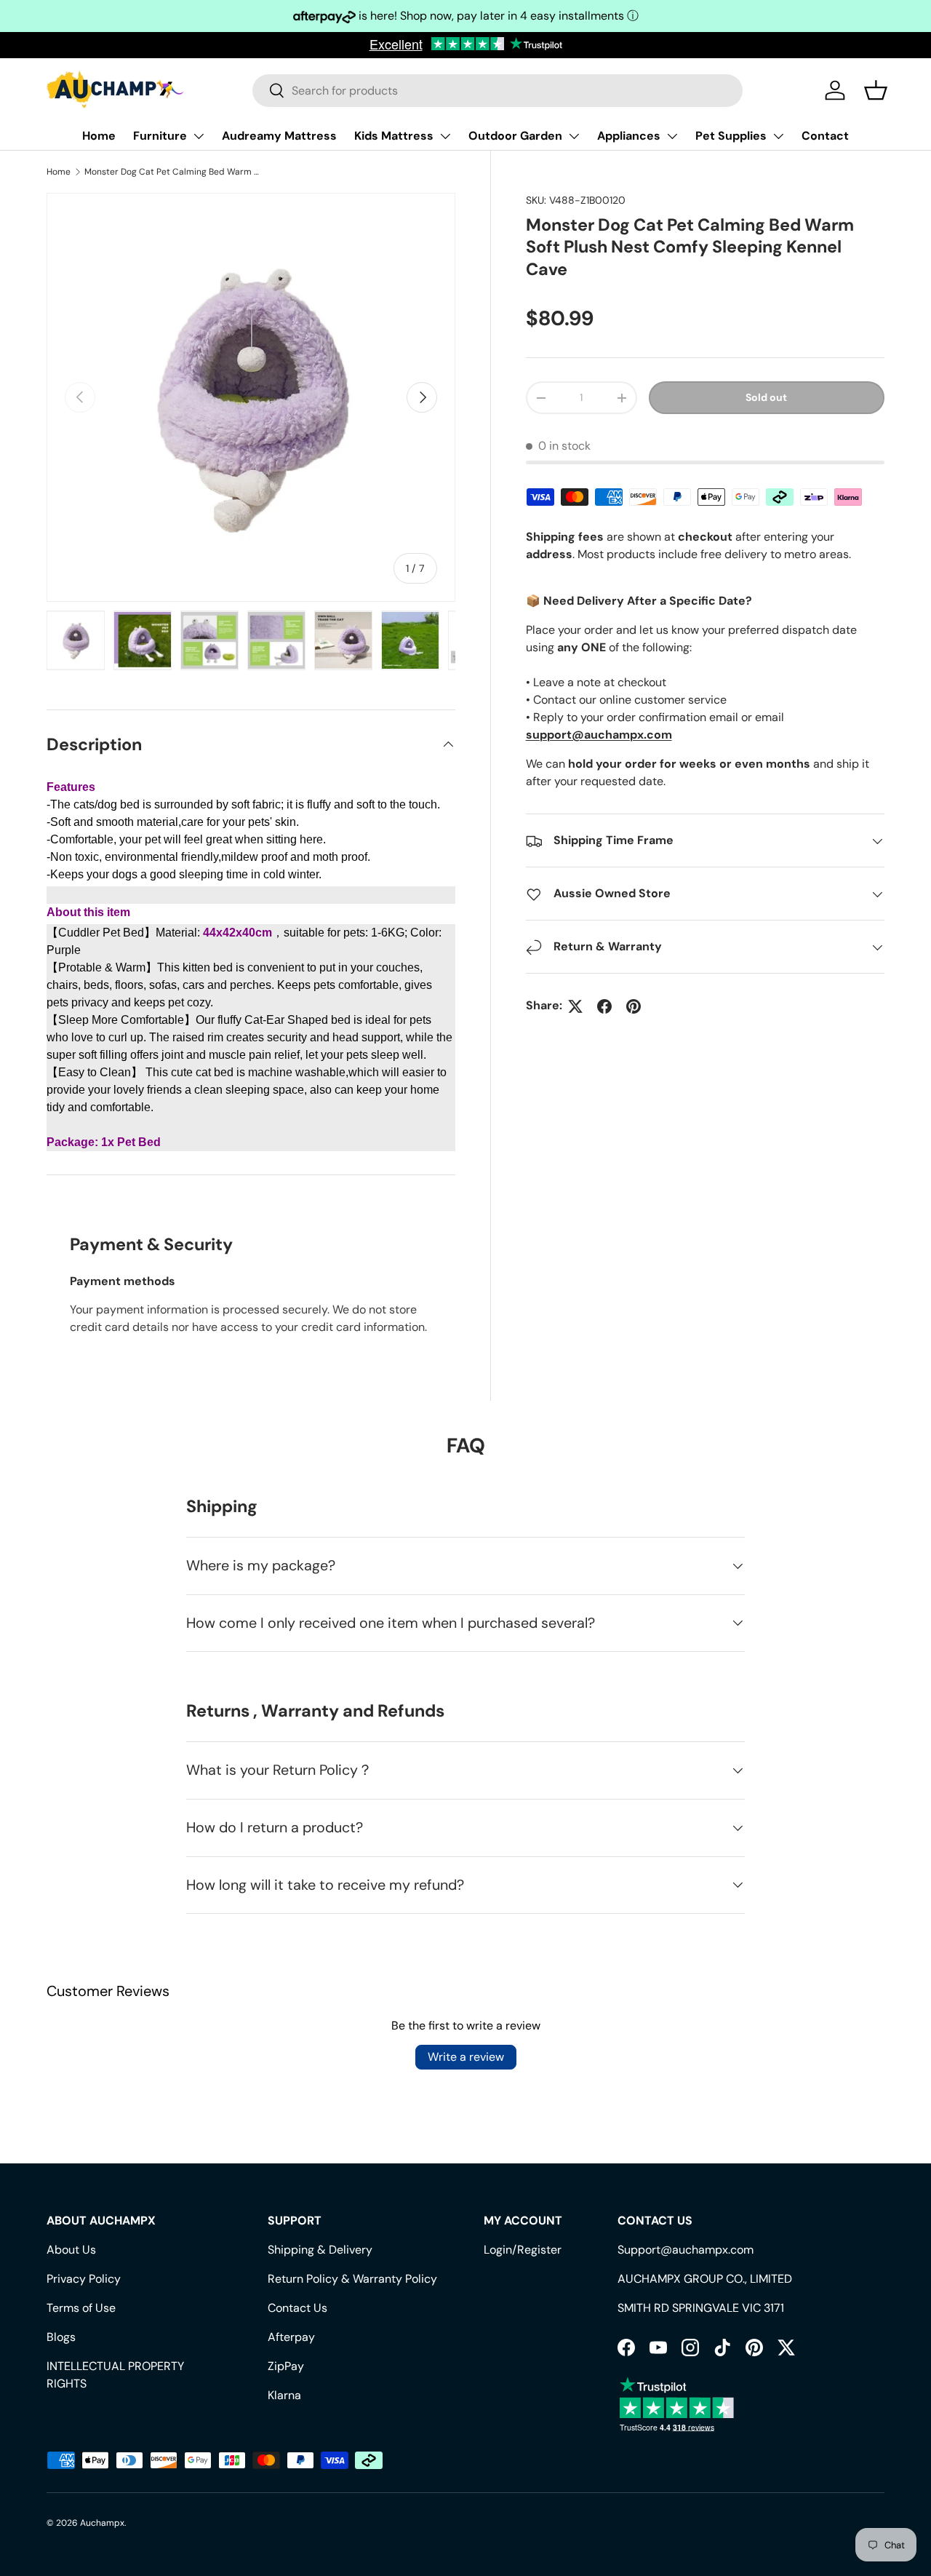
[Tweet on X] (575, 1006)
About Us (71, 2250)
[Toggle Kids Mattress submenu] (445, 136)
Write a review (466, 2057)
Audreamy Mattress (279, 136)
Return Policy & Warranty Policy (352, 2279)
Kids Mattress (394, 136)
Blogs (61, 2337)
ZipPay (286, 2366)
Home (99, 136)
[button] (876, 90)
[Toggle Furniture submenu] (199, 136)
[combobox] (498, 91)
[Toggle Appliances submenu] (672, 136)
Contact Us (297, 2308)
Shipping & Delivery (320, 2250)
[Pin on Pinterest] (634, 1006)
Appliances (629, 136)
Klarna (284, 2395)
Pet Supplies (731, 136)
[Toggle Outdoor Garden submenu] (574, 136)
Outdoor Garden (515, 136)
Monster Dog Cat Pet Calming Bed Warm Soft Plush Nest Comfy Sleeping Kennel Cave (172, 172)
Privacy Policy (84, 2279)
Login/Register (523, 2250)
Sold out (766, 398)
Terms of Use (81, 2308)
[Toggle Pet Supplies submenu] (778, 136)
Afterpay (291, 2337)
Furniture (160, 136)
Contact (825, 136)
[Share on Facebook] (604, 1006)
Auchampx (102, 2523)
